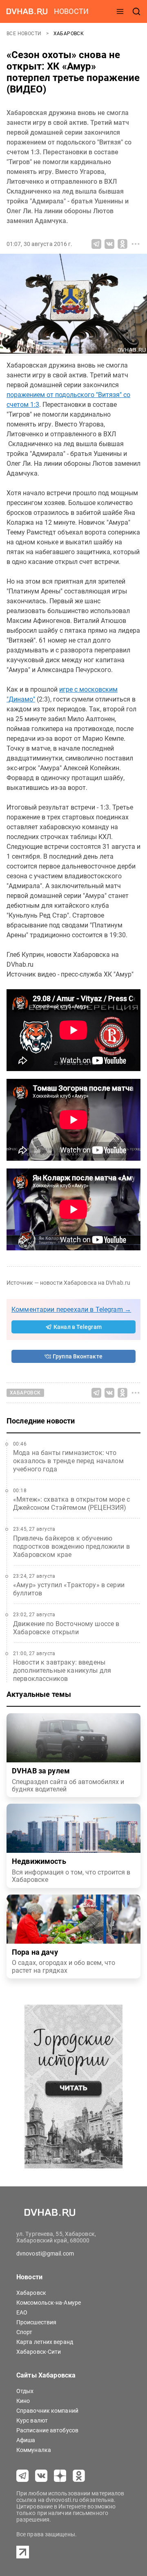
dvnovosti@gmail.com (45, 2253)
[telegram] (22, 2476)
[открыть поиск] (136, 11)
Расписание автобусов (47, 2430)
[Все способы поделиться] (136, 244)
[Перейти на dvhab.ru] (27, 11)
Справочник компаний (47, 2411)
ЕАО (22, 2312)
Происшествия (36, 2322)
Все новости (25, 34)
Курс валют (32, 2420)
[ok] (79, 2476)
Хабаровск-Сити (39, 2352)
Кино (23, 2401)
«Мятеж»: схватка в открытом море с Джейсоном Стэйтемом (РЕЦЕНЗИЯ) (71, 1503)
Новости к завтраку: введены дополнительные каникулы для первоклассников (62, 1670)
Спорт (24, 2332)
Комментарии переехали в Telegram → (71, 1309)
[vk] (41, 2476)
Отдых (25, 2391)
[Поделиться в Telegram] (96, 244)
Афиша (26, 2440)
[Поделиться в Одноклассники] (122, 244)
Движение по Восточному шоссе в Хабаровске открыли (66, 1628)
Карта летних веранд (45, 2342)
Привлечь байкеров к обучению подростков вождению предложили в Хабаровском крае (71, 1546)
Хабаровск (69, 34)
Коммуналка (34, 2450)
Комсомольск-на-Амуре (49, 2303)
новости (71, 11)
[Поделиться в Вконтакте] (109, 244)
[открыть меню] (120, 11)
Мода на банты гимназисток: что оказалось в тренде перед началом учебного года (68, 1461)
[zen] (60, 2476)
